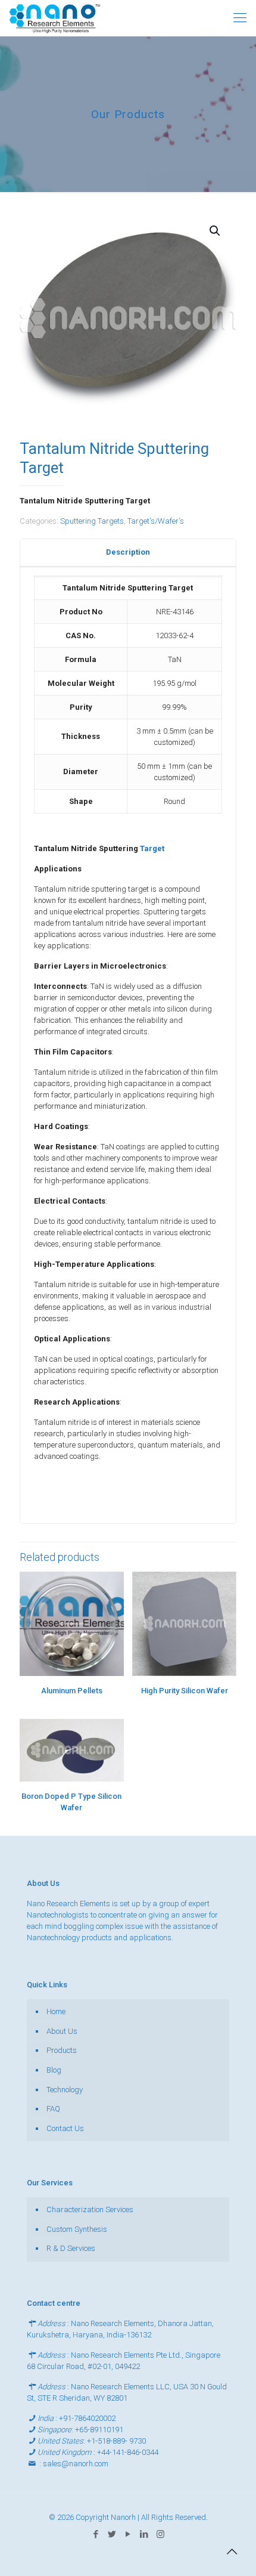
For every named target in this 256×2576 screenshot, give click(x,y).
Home (56, 2011)
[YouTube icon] (128, 2534)
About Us (62, 2031)
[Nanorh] (55, 18)
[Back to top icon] (232, 2552)
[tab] (128, 553)
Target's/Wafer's (156, 521)
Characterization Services (90, 2209)
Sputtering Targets (92, 521)
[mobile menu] (240, 18)
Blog (54, 2070)
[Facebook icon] (96, 2534)
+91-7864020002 (87, 2418)
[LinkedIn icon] (144, 2534)
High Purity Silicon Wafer (185, 1691)
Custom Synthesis (77, 2229)
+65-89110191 (99, 2430)
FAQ (53, 2109)
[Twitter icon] (112, 2534)
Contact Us (65, 2128)
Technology (65, 2090)
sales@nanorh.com (76, 2464)
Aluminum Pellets (72, 1691)
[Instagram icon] (160, 2534)
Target (152, 848)
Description (128, 552)
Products (62, 2050)
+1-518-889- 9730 (116, 2441)
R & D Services (71, 2248)
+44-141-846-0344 (128, 2452)
